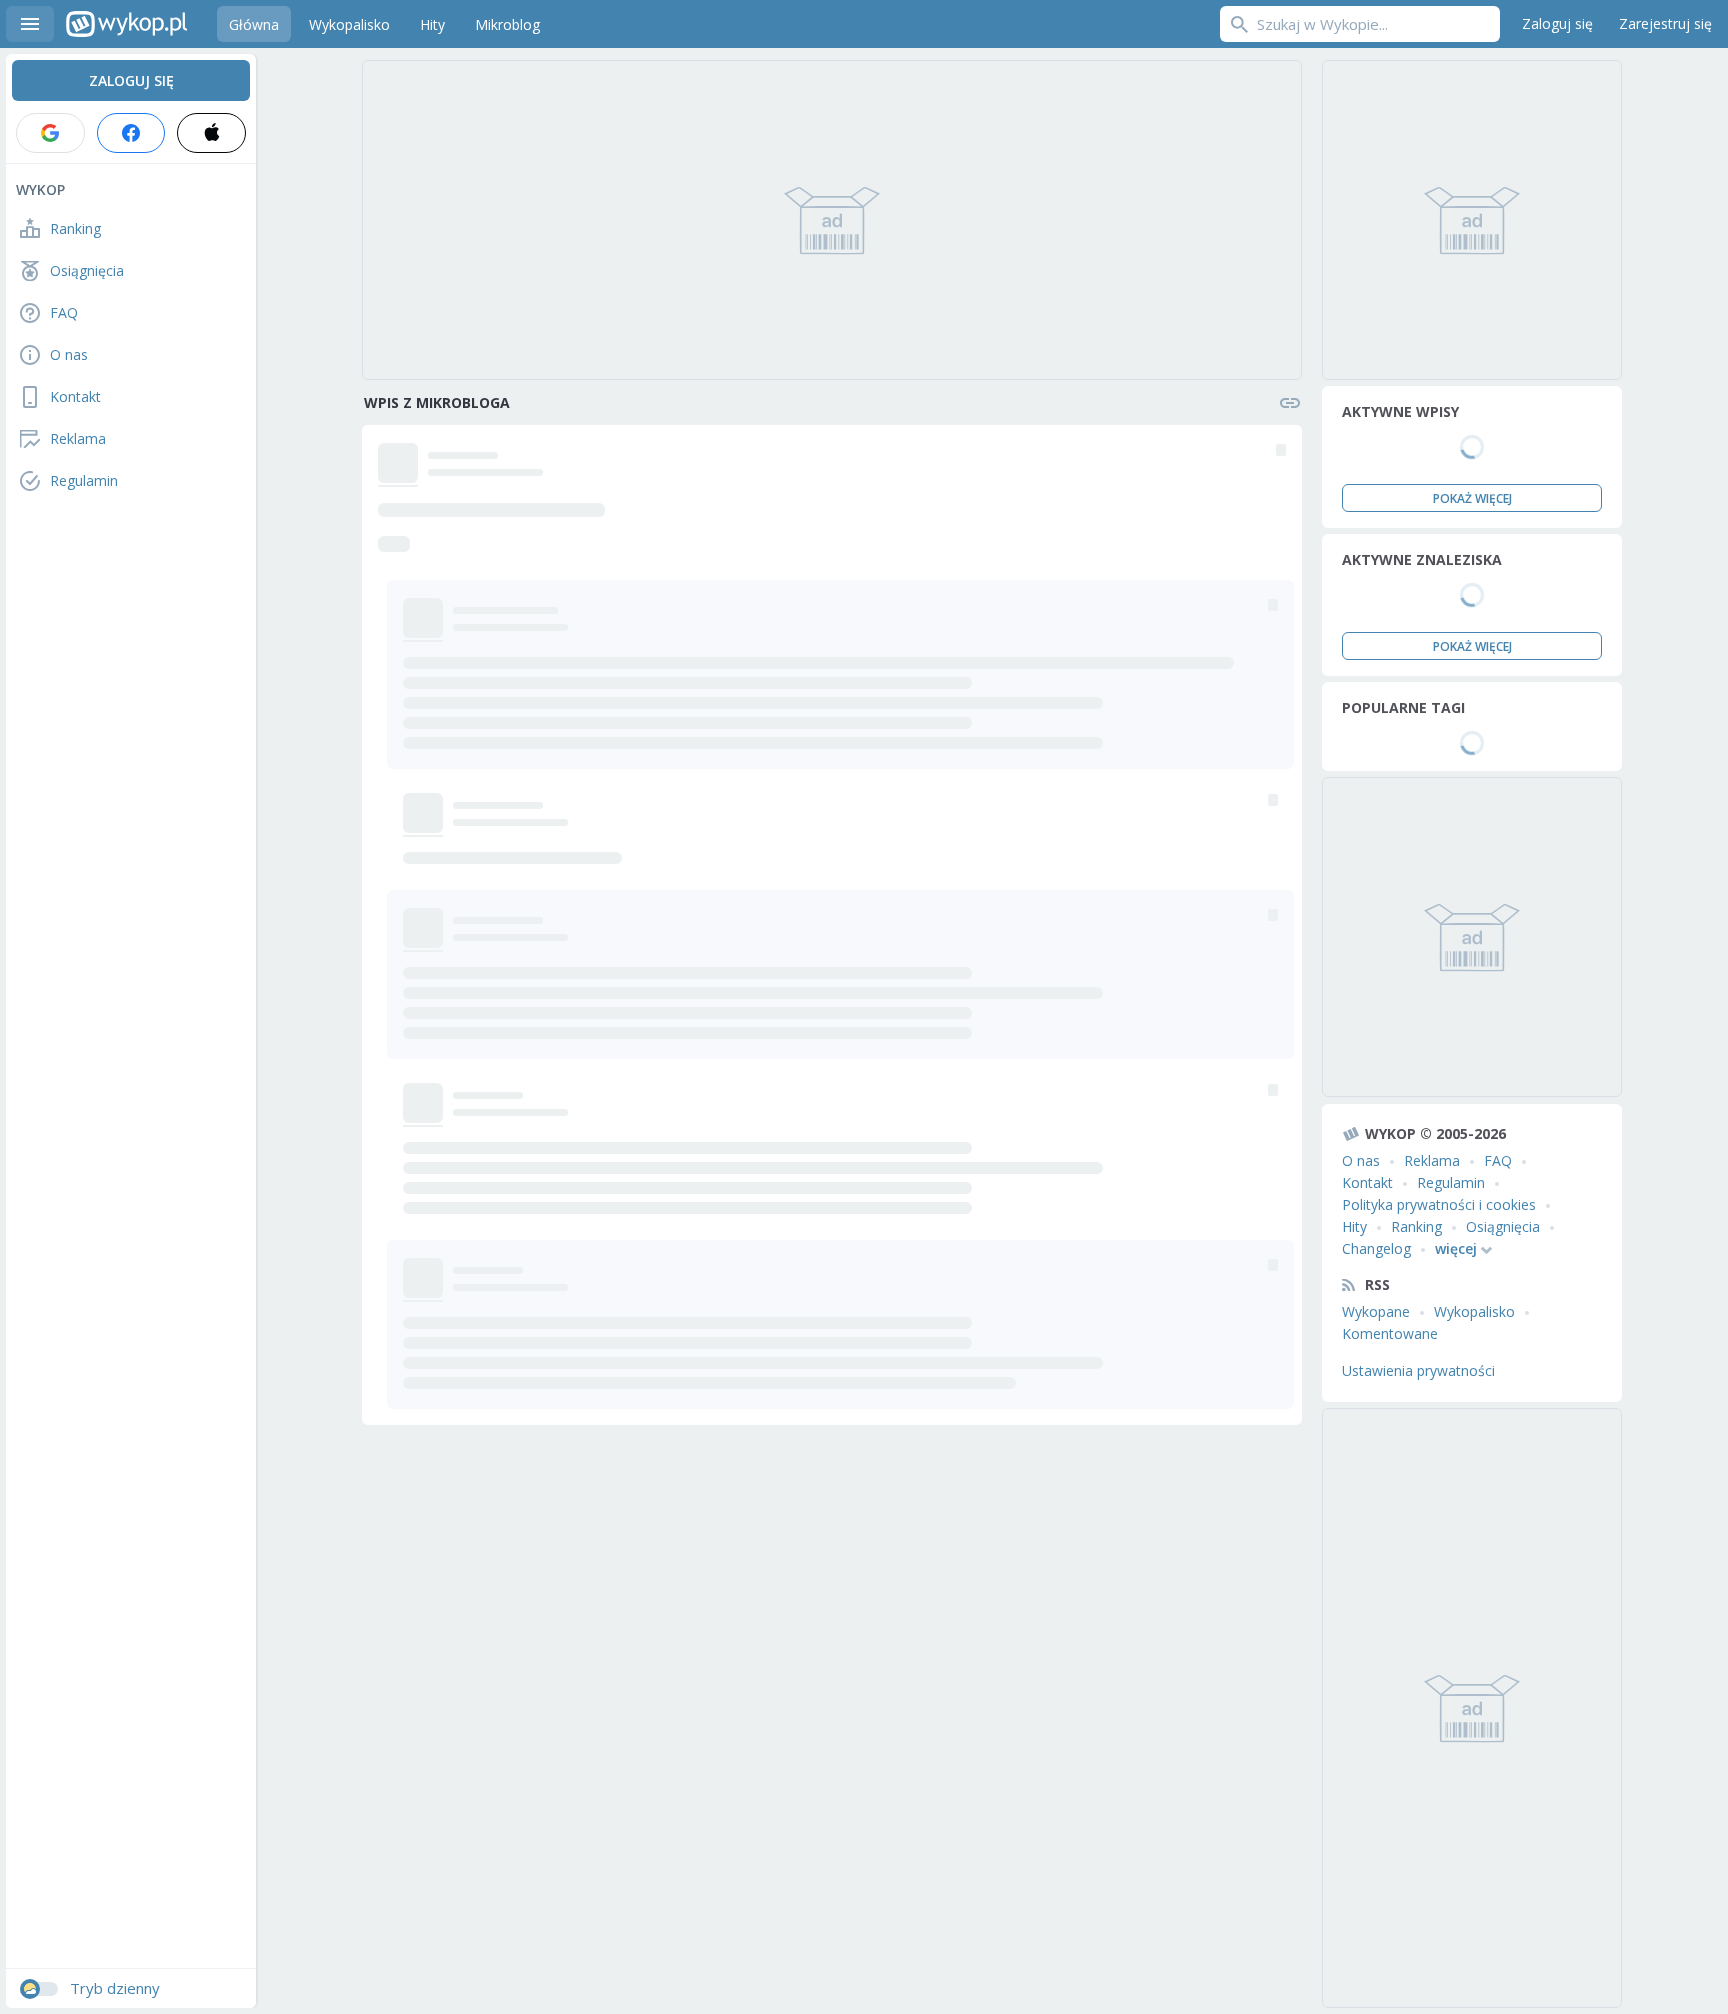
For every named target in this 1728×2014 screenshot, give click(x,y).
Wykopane (1376, 1311)
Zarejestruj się (1665, 23)
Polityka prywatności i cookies (1439, 1204)
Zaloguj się (1557, 23)
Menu (30, 24)
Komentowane (1390, 1333)
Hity (1354, 1226)
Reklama (1432, 1160)
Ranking (1416, 1226)
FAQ (1498, 1160)
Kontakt (1367, 1182)
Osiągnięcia (1503, 1226)
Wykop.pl (126, 24)
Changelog (1376, 1248)
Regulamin (1451, 1182)
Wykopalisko (1474, 1311)
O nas (1361, 1160)
